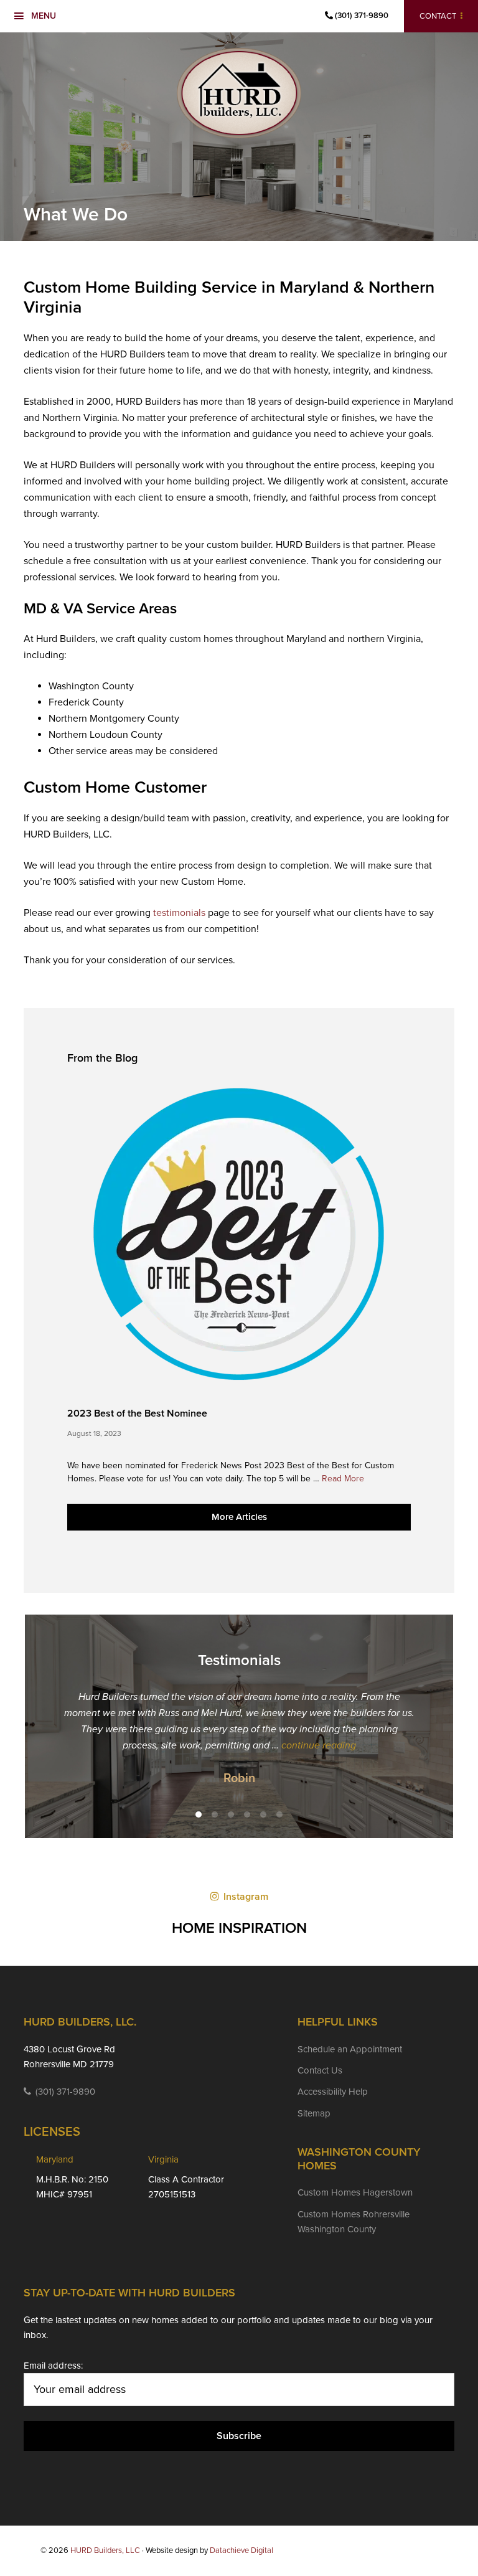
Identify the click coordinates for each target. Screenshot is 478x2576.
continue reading (334, 1745)
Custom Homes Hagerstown (355, 2192)
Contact (438, 16)
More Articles (239, 1517)
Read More (343, 1479)
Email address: (53, 2366)
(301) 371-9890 (361, 16)
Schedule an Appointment (350, 2049)
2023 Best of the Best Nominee (137, 1413)
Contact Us (320, 2070)
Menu (44, 16)
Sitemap (314, 2113)
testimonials (179, 913)
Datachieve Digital (241, 2550)
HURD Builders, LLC (239, 93)
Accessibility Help (333, 2092)
